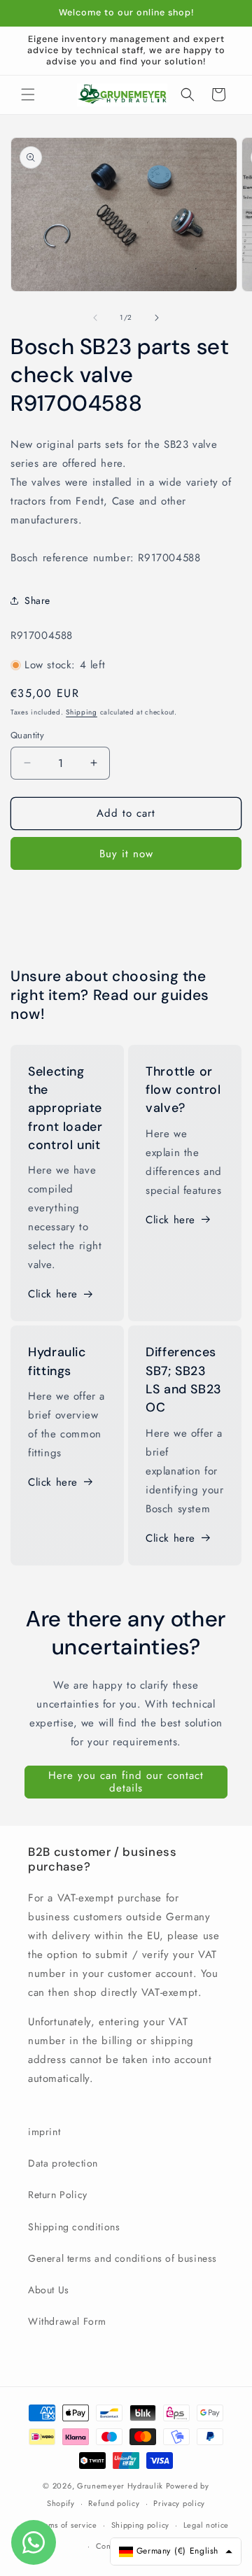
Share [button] (37, 600)
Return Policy (58, 2195)
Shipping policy (141, 2525)
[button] (28, 94)
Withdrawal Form (67, 2321)
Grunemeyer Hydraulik (120, 2486)
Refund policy (114, 2503)
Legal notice (206, 2525)
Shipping (82, 712)
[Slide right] (157, 318)
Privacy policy (179, 2503)
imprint (44, 2132)
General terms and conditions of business (122, 2258)
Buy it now (126, 854)
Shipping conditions (74, 2227)
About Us (49, 2290)
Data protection (63, 2163)
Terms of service (67, 2525)
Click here (53, 1294)
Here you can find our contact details (126, 1782)
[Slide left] (95, 318)
